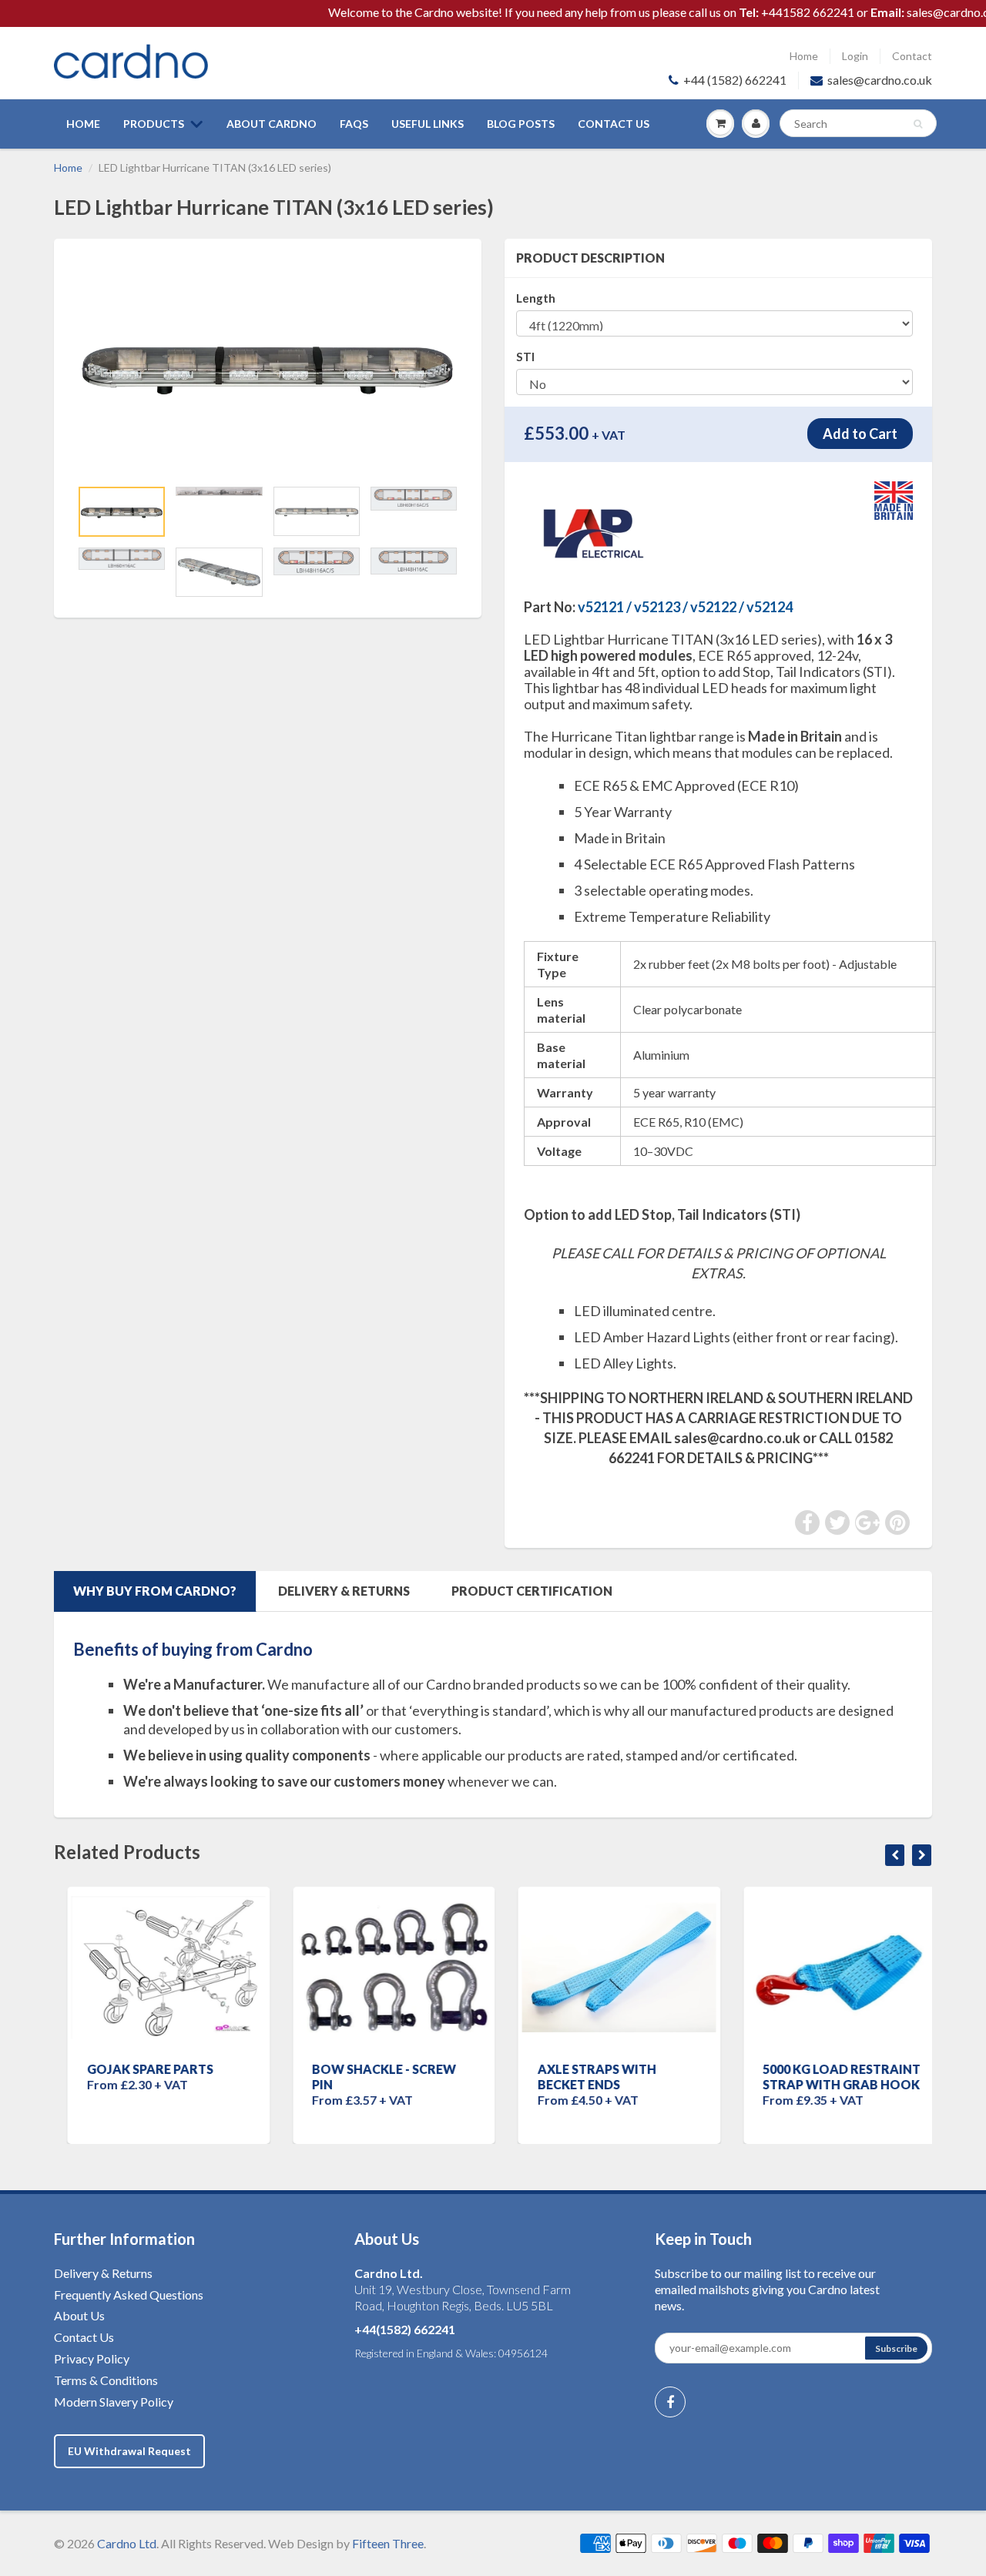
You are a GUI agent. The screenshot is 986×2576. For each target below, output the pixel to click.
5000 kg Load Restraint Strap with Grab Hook (828, 2077)
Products (154, 124)
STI (525, 357)
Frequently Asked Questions (129, 2295)
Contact (912, 56)
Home (804, 56)
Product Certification (532, 1591)
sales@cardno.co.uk (880, 80)
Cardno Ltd (127, 2543)
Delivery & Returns (344, 1591)
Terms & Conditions (106, 2380)
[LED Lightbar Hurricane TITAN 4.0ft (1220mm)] (268, 366)
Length (536, 298)
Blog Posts (521, 124)
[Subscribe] (896, 2348)
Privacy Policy (92, 2358)
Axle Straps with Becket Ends (583, 2077)
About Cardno (272, 124)
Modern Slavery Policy (114, 2402)
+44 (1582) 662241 (735, 80)
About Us (79, 2315)
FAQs (354, 124)
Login (855, 56)
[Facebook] (670, 2402)
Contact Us (614, 124)
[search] (858, 123)
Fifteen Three (388, 2543)
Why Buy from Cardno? (155, 1591)
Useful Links (428, 124)
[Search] (918, 124)
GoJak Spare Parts (136, 2069)
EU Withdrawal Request (129, 2451)
